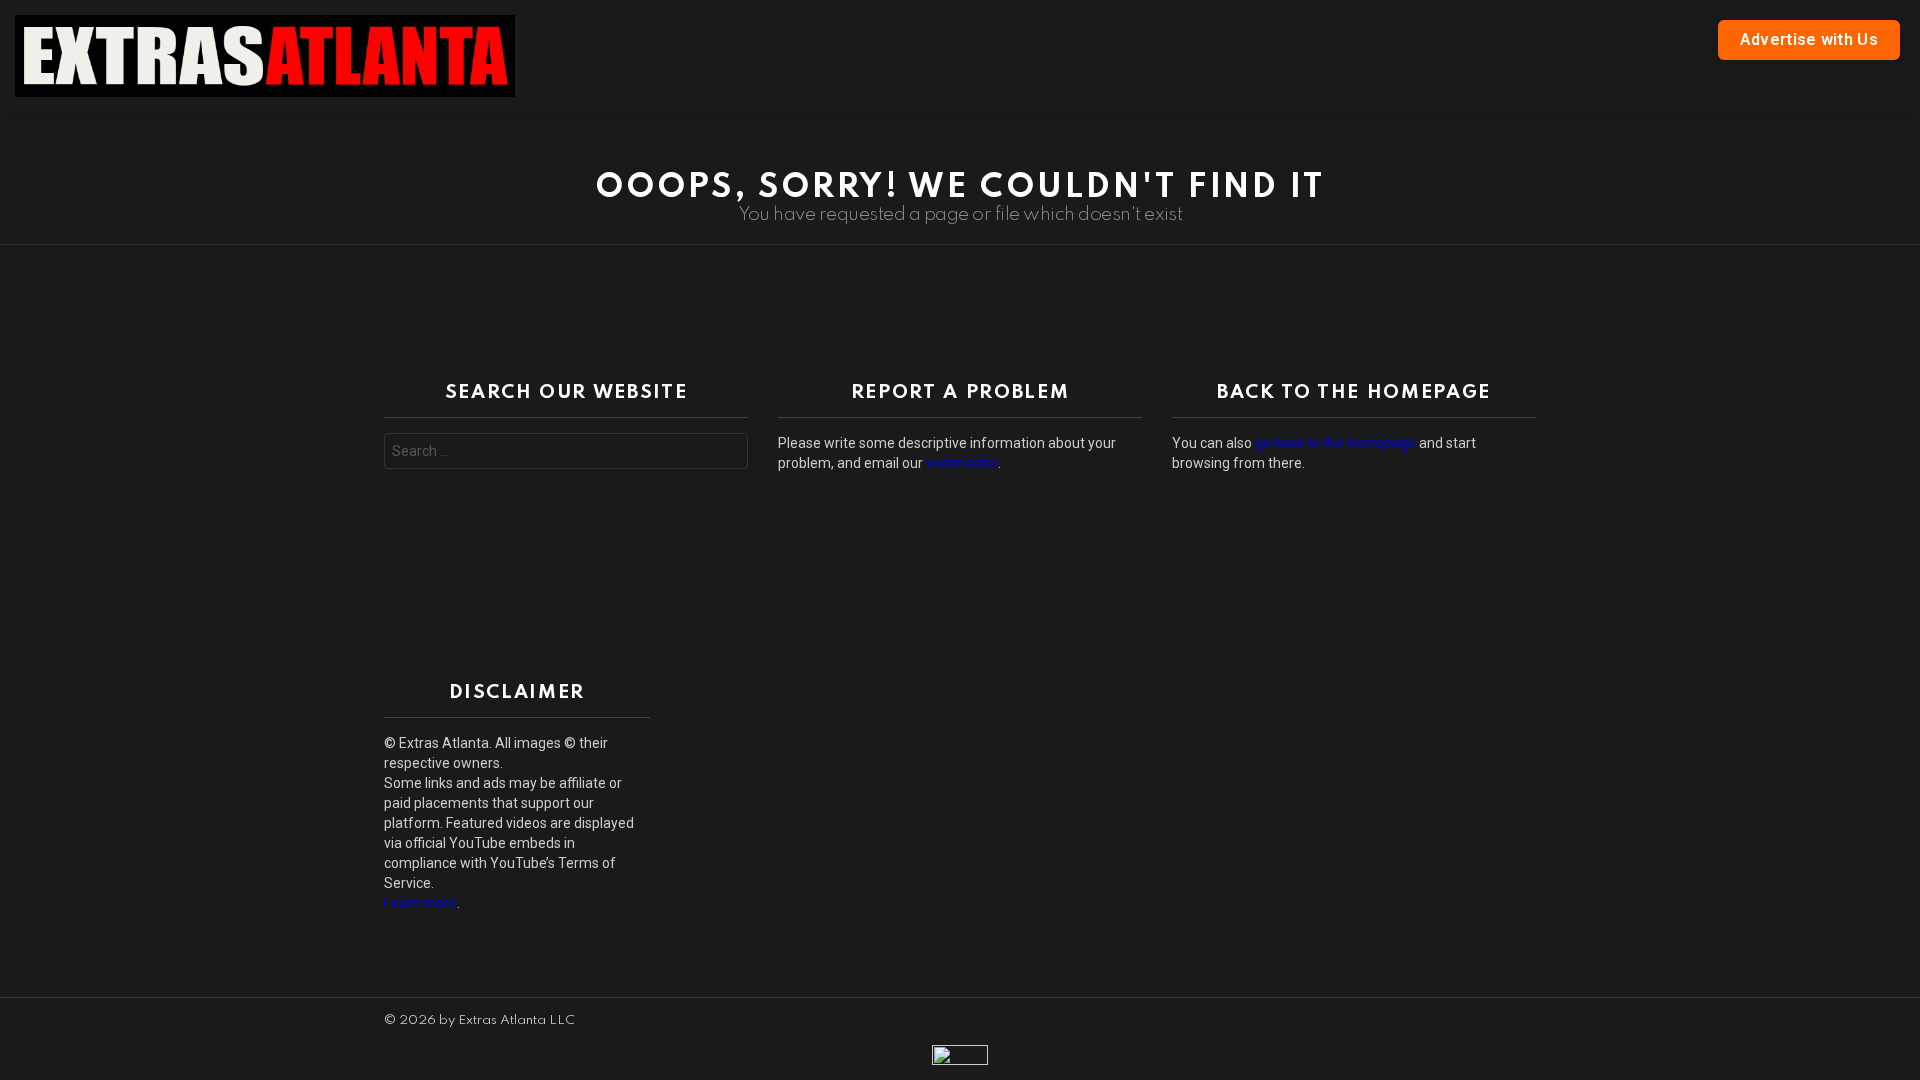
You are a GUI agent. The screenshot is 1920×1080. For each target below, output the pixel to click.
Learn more (420, 903)
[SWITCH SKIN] (1893, 132)
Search (728, 453)
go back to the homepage (1335, 443)
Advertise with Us (1809, 39)
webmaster (962, 463)
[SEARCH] (1203, 56)
